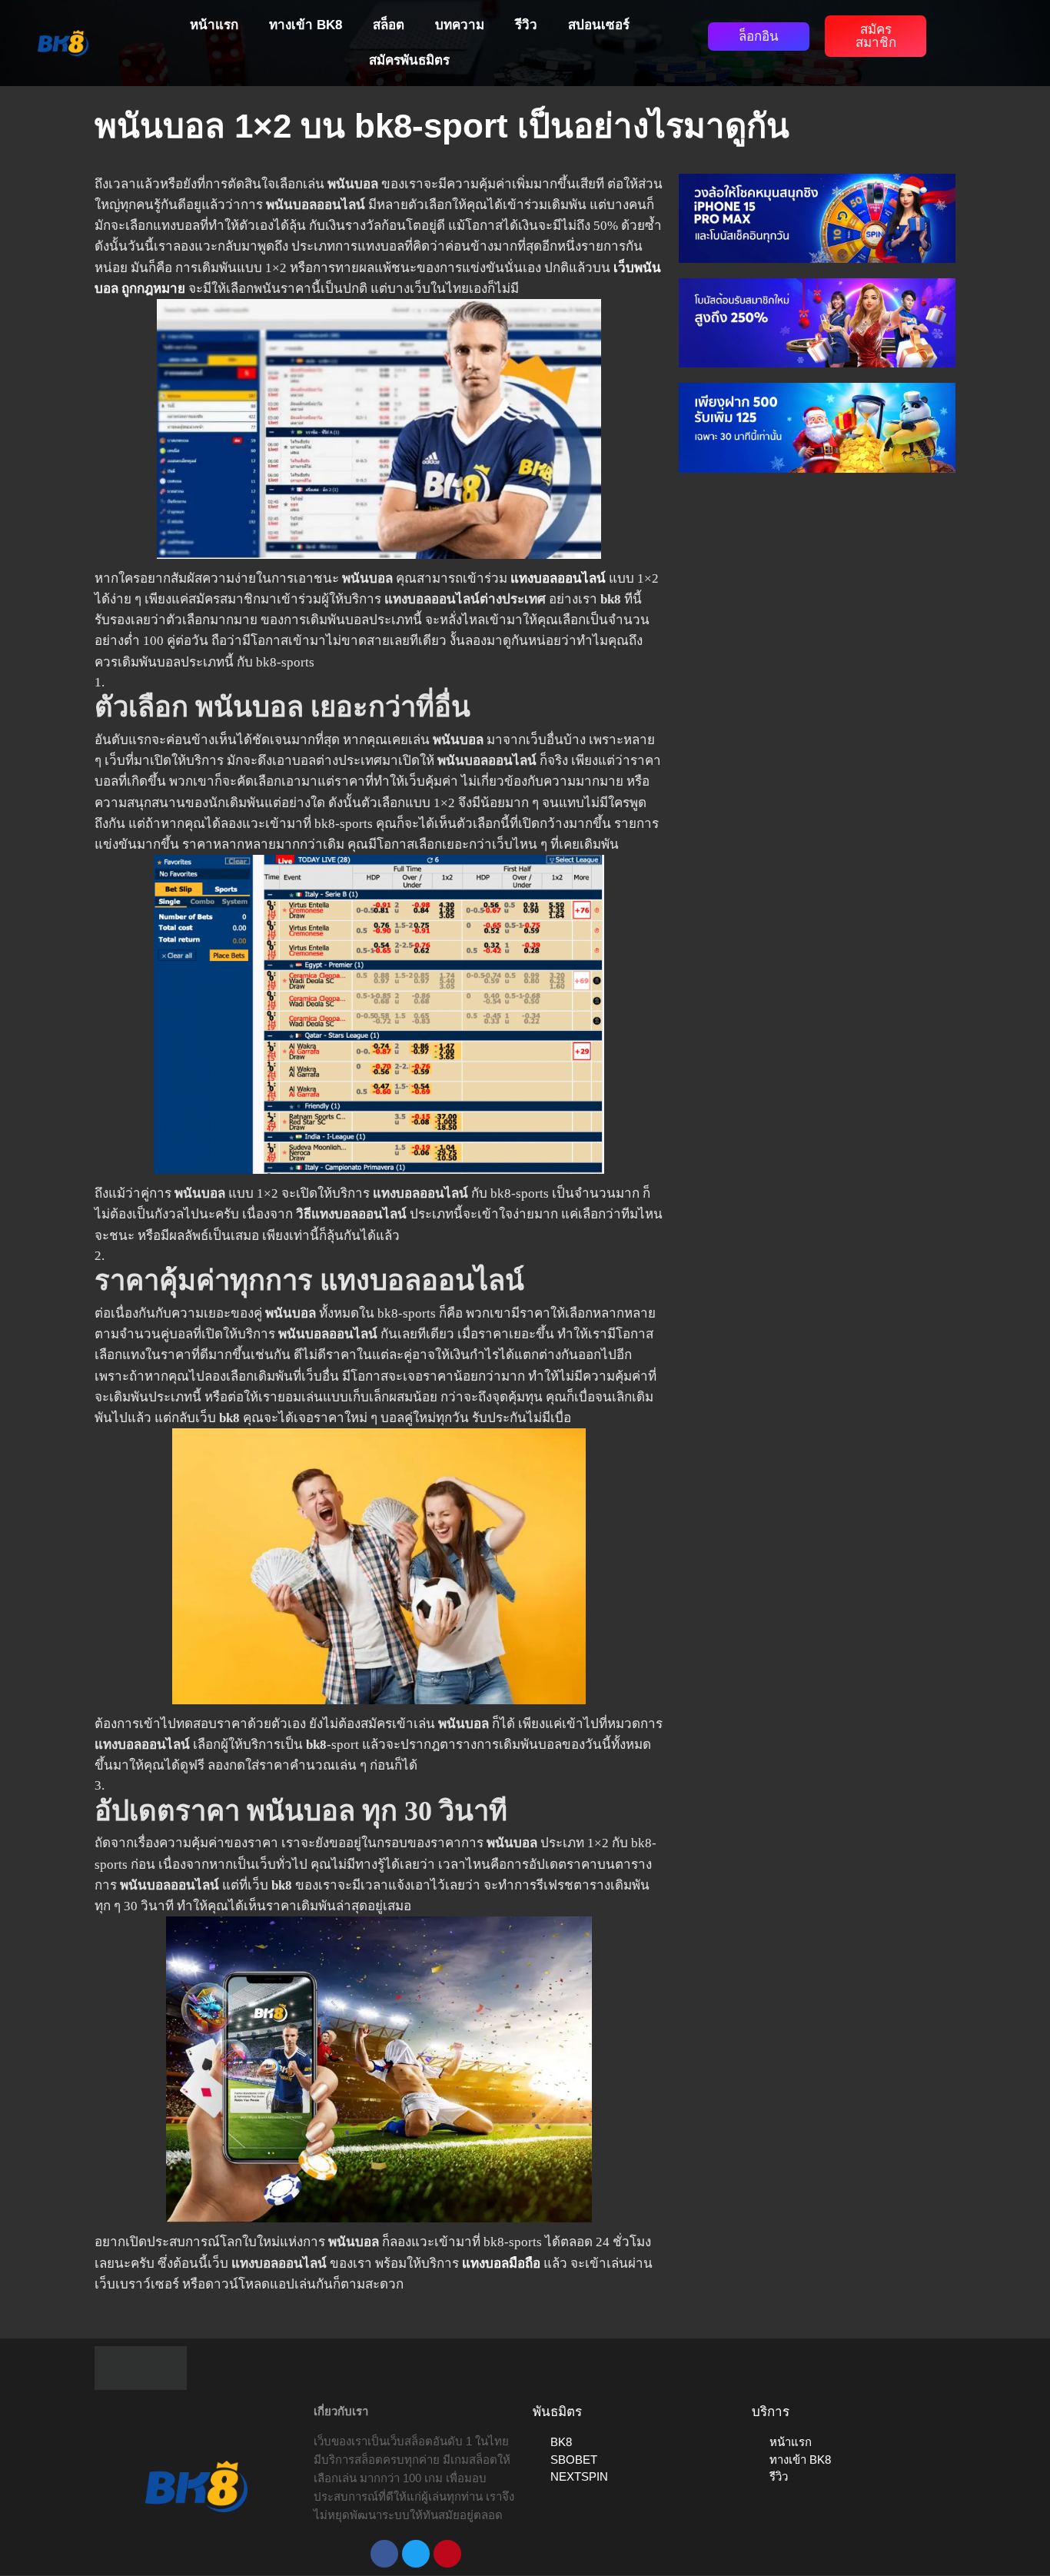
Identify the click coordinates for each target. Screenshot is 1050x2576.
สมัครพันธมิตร (409, 60)
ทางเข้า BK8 (306, 25)
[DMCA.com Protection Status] (141, 2367)
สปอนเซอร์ (599, 25)
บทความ (460, 25)
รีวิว (526, 25)
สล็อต (389, 25)
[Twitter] (416, 2554)
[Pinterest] (447, 2554)
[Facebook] (384, 2554)
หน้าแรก (214, 25)
